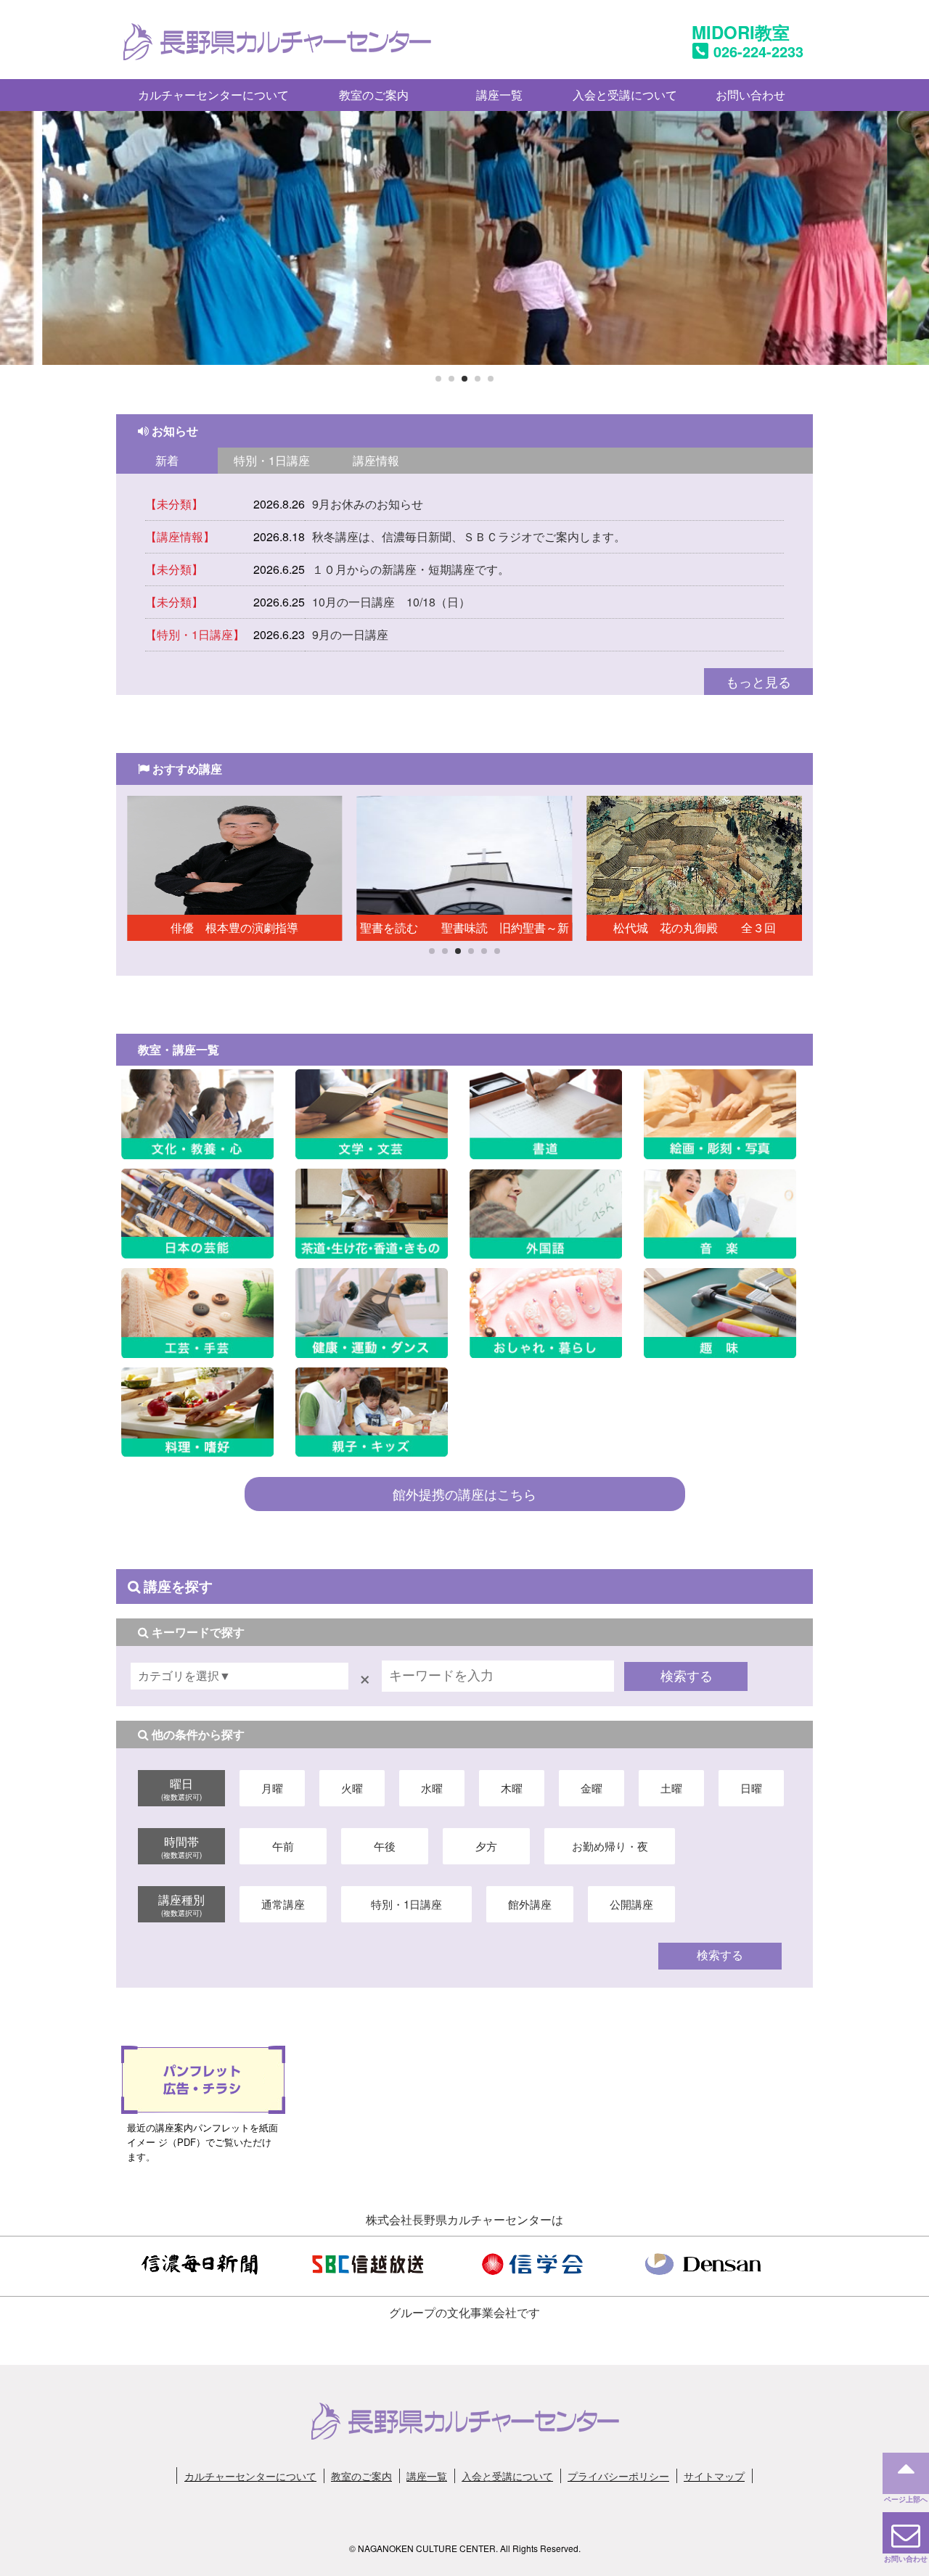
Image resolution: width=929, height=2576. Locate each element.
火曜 (352, 1788)
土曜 (671, 1788)
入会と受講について (625, 95)
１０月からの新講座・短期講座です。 (411, 569)
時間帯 (181, 1846)
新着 (167, 460)
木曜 (512, 1788)
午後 (385, 1846)
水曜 (432, 1788)
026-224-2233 (758, 51)
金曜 (592, 1788)
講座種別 (181, 1904)
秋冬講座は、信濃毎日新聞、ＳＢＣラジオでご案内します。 (469, 536)
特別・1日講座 (272, 460)
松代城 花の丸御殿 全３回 (695, 927)
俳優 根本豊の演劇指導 (246, 927)
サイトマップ (714, 2476)
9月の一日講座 (350, 634)
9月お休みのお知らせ (368, 504)
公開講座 (631, 1904)
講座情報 (376, 460)
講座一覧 (499, 95)
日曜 (751, 1788)
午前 (283, 1846)
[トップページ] (277, 52)
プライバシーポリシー (618, 2476)
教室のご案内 (374, 95)
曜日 (181, 1788)
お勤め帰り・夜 (610, 1846)
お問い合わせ (750, 95)
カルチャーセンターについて (213, 95)
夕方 (486, 1846)
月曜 (272, 1788)
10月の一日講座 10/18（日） (391, 602)
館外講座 (530, 1904)
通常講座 (283, 1904)
